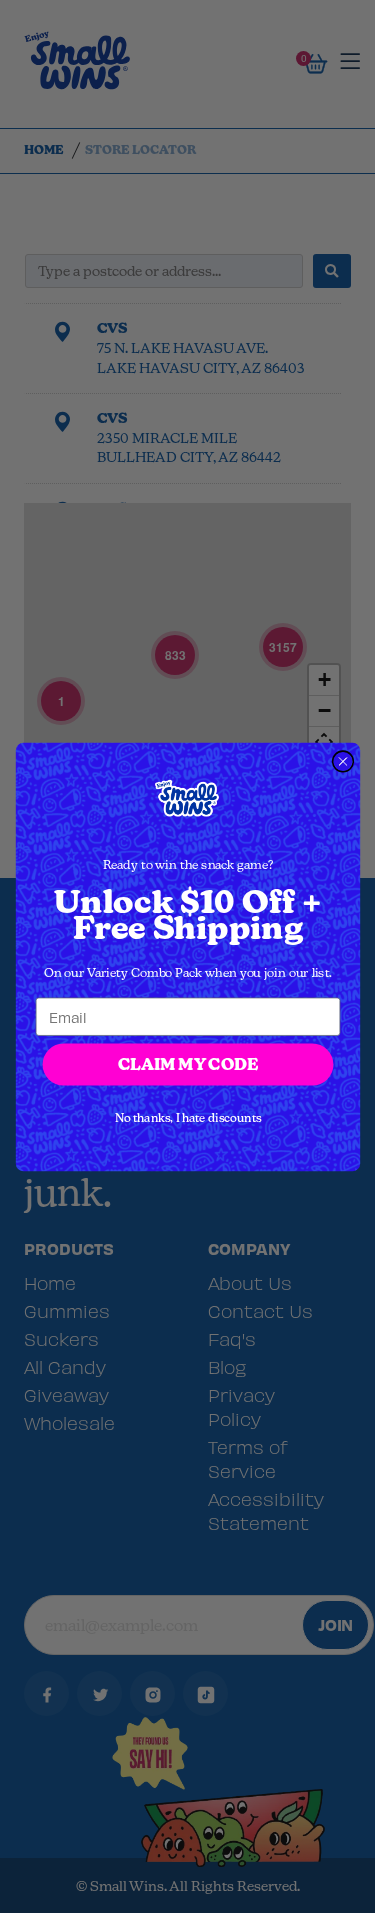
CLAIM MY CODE (187, 1063)
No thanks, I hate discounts (187, 1117)
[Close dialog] (342, 761)
